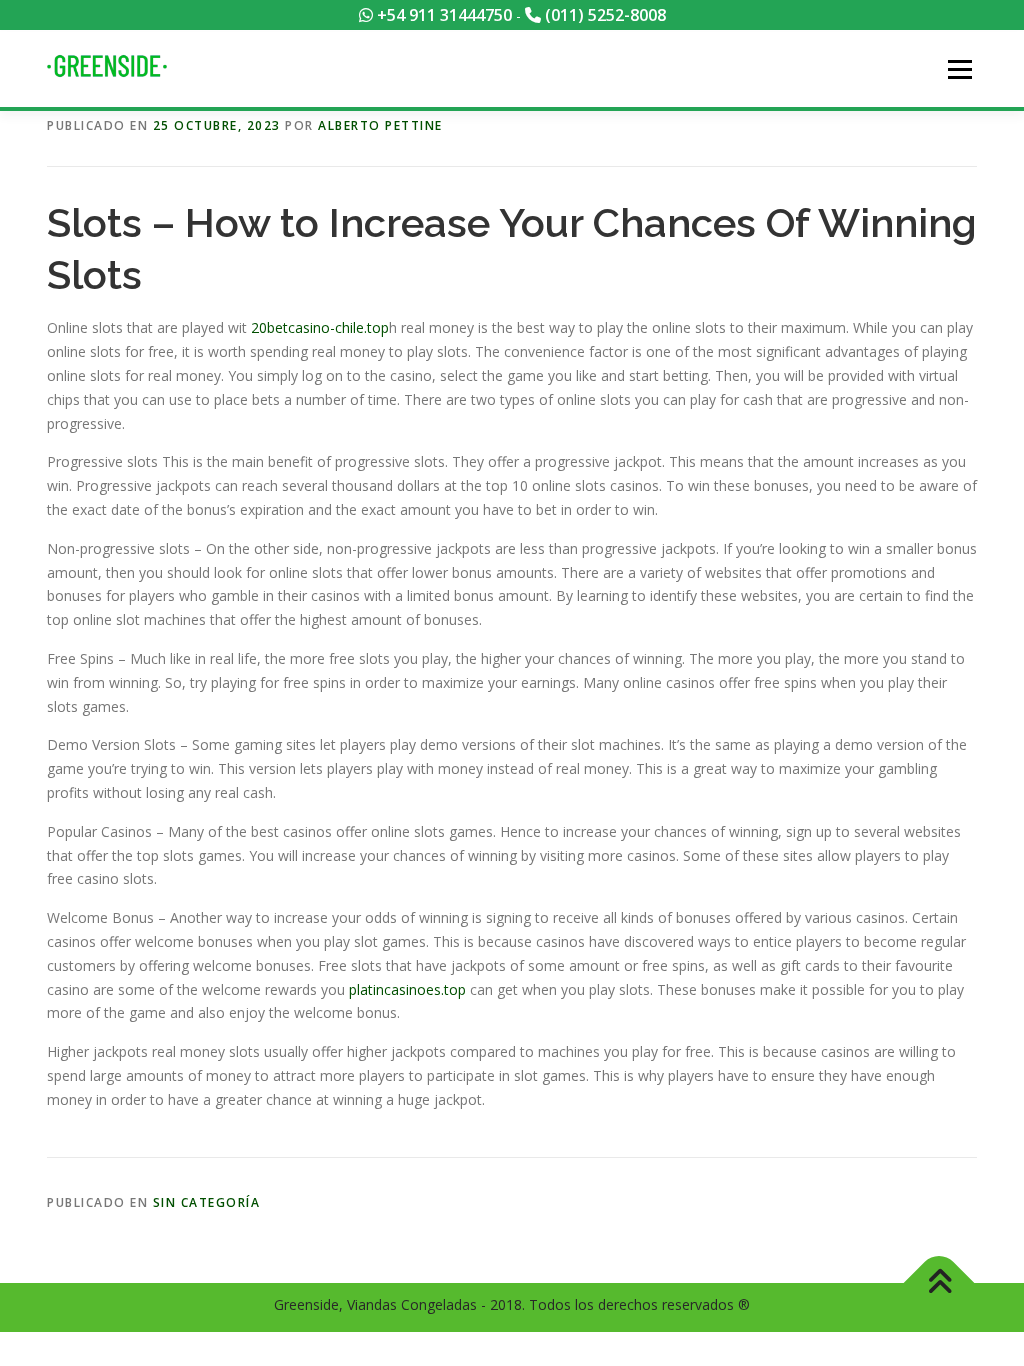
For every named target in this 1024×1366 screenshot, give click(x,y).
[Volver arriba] (939, 1283)
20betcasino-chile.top (320, 327)
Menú (959, 69)
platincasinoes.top (407, 989)
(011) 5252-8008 (603, 15)
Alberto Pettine (380, 125)
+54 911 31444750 (442, 15)
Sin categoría (207, 1202)
